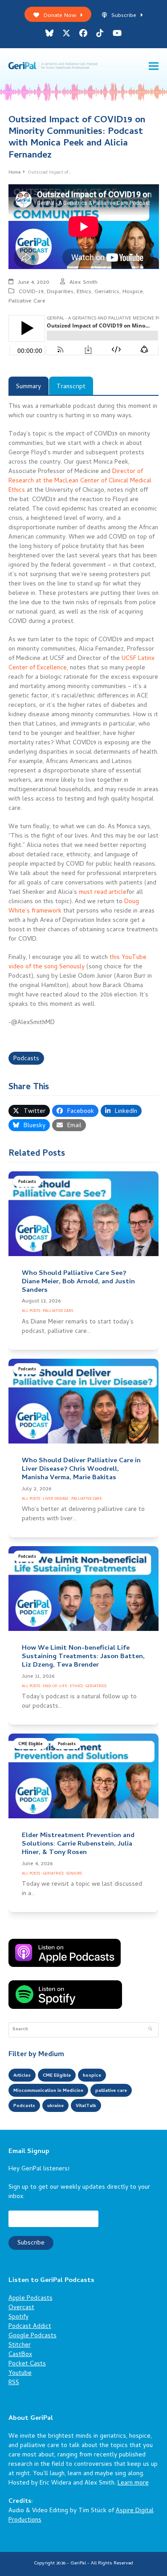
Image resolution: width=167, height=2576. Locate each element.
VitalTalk (86, 2106)
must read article (103, 893)
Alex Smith (83, 283)
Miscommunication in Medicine (48, 2091)
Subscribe (124, 16)
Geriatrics (107, 292)
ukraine (55, 2106)
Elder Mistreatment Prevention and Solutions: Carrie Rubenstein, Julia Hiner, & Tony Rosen (78, 1844)
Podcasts (26, 1059)
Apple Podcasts (31, 2299)
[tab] (29, 386)
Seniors (74, 1874)
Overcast (21, 2308)
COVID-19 (31, 292)
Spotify (18, 2317)
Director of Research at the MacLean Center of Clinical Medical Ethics (80, 481)
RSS (14, 2383)
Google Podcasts (33, 2336)
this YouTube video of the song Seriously (77, 962)
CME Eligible (31, 1744)
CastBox (20, 2355)
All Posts (31, 1311)
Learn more (133, 2483)
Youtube (20, 2374)
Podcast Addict (30, 2327)
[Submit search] (150, 2030)
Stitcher (20, 2346)
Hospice (133, 292)
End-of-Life (55, 1686)
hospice (92, 2076)
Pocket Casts (27, 2364)
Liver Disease (56, 1499)
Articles (22, 2076)
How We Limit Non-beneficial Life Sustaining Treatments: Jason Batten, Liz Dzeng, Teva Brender (83, 1657)
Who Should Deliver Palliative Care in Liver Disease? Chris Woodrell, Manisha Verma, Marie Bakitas (81, 1469)
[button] (154, 66)
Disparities (60, 292)
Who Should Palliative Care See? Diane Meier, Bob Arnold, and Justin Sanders (78, 1282)
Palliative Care (27, 301)
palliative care (111, 2091)
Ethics (84, 292)
